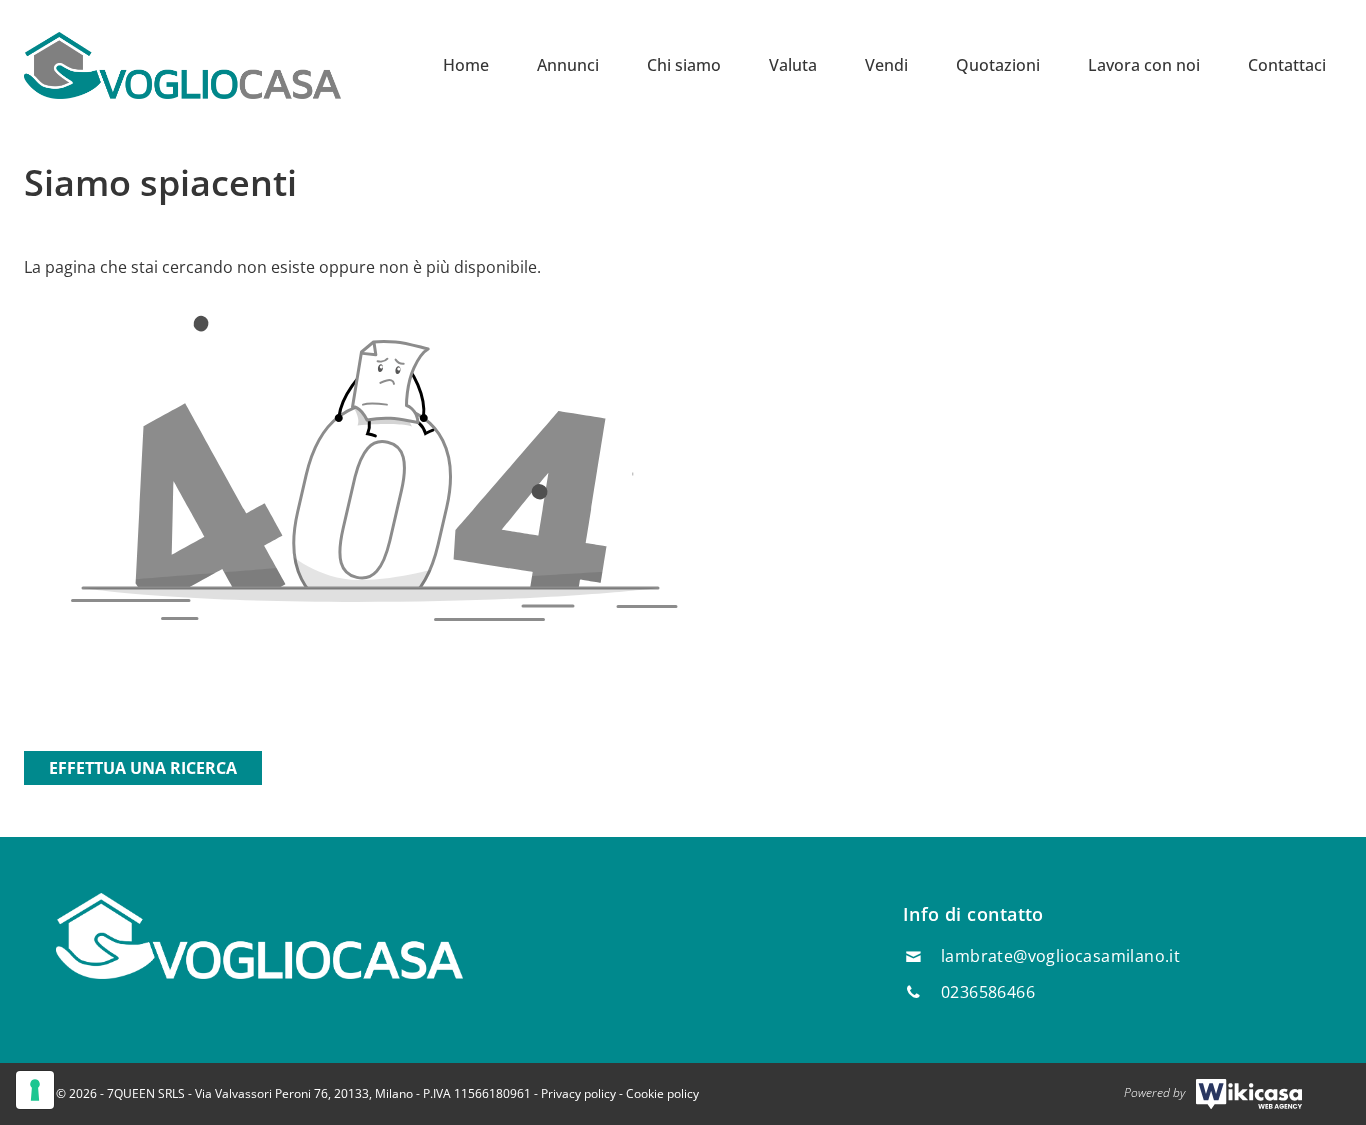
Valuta (793, 65)
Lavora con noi (1144, 65)
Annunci (568, 65)
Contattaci (1287, 65)
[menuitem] (466, 65)
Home (466, 65)
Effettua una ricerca (143, 768)
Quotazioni (998, 65)
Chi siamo (684, 65)
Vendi (886, 65)
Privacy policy (578, 1093)
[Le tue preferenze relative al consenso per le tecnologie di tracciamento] (35, 1090)
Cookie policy (662, 1093)
